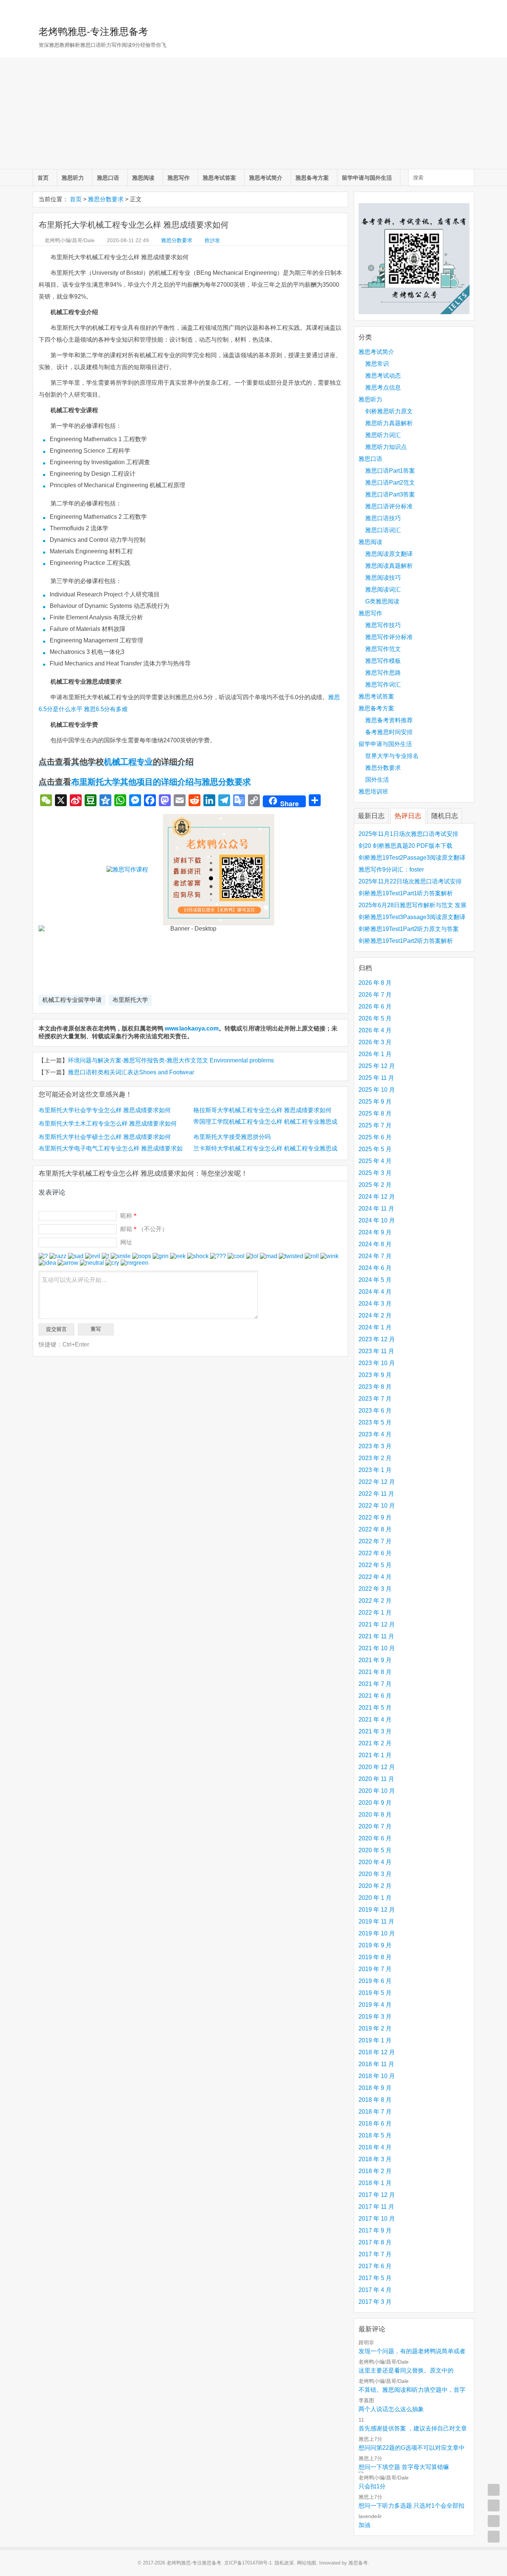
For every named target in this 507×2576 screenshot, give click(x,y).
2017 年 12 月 (377, 2195)
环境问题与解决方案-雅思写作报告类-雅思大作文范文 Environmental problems (171, 1060)
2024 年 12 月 (377, 1197)
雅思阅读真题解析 (389, 566)
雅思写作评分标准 (389, 637)
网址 (126, 1242)
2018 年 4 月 (375, 2147)
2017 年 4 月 (375, 2290)
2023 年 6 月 (375, 1411)
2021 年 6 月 (375, 1696)
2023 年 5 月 (375, 1422)
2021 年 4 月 (375, 1719)
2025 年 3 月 (375, 1173)
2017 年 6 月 (375, 2266)
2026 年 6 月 (375, 1007)
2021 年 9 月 (375, 1660)
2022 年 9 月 (375, 1517)
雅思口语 (108, 178)
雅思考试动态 (383, 376)
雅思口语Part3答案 (390, 494)
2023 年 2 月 (375, 1458)
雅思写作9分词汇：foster (391, 869)
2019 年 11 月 (376, 1922)
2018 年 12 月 (377, 2052)
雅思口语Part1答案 (390, 471)
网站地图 (307, 2563)
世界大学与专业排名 (392, 756)
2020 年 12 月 (377, 1767)
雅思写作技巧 (383, 625)
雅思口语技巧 (383, 518)
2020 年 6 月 (375, 1838)
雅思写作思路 (383, 673)
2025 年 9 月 (375, 1102)
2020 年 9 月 (375, 1803)
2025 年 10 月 (377, 1090)
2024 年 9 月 (375, 1232)
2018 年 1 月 (375, 2183)
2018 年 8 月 (375, 2100)
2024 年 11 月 (376, 1209)
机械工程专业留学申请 (72, 1000)
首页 (43, 178)
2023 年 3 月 (375, 1446)
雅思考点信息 (383, 387)
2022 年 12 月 (377, 1482)
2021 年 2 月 (375, 1743)
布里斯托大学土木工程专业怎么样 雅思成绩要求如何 (108, 1123)
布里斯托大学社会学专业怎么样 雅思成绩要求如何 (105, 1110)
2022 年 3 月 (375, 1589)
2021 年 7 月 (375, 1684)
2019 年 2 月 (375, 2028)
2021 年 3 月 (375, 1731)
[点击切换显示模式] (494, 2490)
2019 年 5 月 (375, 1993)
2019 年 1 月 (375, 2040)
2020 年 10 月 (377, 1791)
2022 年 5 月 (375, 1565)
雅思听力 (73, 178)
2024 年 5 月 (375, 1280)
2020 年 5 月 (375, 1850)
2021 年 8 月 (375, 1672)
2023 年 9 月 (375, 1375)
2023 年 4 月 (375, 1434)
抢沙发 (212, 240)
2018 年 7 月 (375, 2112)
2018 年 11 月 (376, 2064)
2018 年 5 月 (375, 2135)
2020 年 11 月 (376, 1779)
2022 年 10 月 (377, 1506)
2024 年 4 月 (375, 1292)
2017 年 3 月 (375, 2302)
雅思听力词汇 (383, 435)
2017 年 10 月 (377, 2219)
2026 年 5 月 (375, 1018)
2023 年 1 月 (375, 1470)
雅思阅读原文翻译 (389, 554)
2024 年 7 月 (375, 1256)
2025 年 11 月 (376, 1078)
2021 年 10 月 (377, 1648)
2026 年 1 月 (375, 1054)
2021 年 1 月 (375, 1755)
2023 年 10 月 (377, 1363)
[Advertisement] (253, 113)
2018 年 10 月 (377, 2076)
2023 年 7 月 (375, 1399)
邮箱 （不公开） (144, 1229)
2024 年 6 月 (375, 1268)
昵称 (128, 1216)
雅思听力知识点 (386, 447)
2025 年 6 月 (375, 1137)
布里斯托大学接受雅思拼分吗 (232, 1137)
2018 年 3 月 (375, 2159)
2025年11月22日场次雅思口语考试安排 (410, 881)
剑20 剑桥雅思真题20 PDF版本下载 (405, 846)
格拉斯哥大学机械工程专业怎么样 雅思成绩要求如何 (262, 1110)
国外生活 (377, 780)
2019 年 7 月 (375, 1969)
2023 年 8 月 (375, 1387)
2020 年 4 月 (375, 1862)
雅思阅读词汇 (383, 590)
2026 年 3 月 (375, 1042)
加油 (364, 2525)
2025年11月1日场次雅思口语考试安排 (408, 834)
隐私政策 (284, 2563)
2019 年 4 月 (375, 2005)
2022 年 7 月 (375, 1541)
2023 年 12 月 (377, 1339)
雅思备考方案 (312, 178)
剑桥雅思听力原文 (389, 411)
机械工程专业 (128, 762)
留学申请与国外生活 (367, 178)
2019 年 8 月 (375, 1957)
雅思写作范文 (383, 649)
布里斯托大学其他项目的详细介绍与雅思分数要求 (161, 782)
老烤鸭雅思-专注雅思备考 (93, 32)
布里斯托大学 (130, 1000)
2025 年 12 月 (377, 1066)
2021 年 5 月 (375, 1708)
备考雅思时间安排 (389, 732)
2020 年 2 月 (375, 1886)
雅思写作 (179, 178)
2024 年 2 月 (375, 1315)
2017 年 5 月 (375, 2278)
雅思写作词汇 (383, 685)
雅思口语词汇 (383, 530)
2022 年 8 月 (375, 1529)
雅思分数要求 (106, 199)
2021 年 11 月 (376, 1636)
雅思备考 (358, 2563)
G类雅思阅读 (382, 601)
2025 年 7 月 (375, 1125)
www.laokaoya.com (192, 1028)
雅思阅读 (143, 178)
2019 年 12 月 (377, 1910)
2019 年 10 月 (377, 1933)
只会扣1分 (372, 2486)
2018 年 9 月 (375, 2088)
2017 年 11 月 (376, 2207)
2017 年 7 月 (375, 2254)
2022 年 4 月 (375, 1577)
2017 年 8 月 (375, 2242)
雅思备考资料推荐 (389, 720)
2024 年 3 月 (375, 1304)
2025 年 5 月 (375, 1149)
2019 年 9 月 (375, 1945)
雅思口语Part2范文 (390, 483)
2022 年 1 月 (375, 1613)
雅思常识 (377, 364)
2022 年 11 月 (376, 1494)
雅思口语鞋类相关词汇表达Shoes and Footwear (131, 1072)
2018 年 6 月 (375, 2124)
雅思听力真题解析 (389, 423)
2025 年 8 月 (375, 1113)
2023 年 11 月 (376, 1351)
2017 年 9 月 (375, 2230)
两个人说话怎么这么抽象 (391, 2409)
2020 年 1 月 (375, 1898)
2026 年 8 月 (375, 983)
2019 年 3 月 (375, 2017)
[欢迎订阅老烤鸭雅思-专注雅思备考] (469, 9)
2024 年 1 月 (375, 1327)
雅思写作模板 (383, 661)
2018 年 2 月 (375, 2171)
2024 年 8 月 (375, 1244)
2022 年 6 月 (375, 1553)
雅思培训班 (373, 792)
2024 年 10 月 (377, 1220)
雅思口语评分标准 (389, 506)
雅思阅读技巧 (383, 578)
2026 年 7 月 (375, 995)
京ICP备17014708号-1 (248, 2563)
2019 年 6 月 (375, 1981)
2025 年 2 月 (375, 1185)
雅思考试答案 (219, 178)
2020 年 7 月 (375, 1826)
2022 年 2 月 (375, 1601)
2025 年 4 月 (375, 1161)
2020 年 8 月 (375, 1815)
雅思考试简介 (266, 178)
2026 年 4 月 (375, 1030)
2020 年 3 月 (375, 1874)
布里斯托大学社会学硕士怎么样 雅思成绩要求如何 (105, 1137)
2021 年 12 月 (377, 1624)
